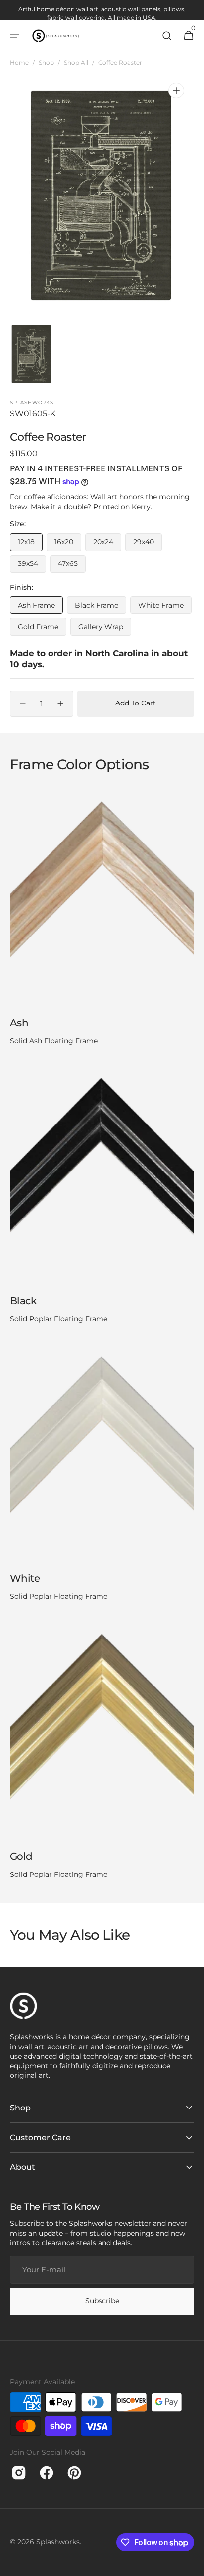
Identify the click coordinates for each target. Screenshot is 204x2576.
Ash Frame (40, 607)
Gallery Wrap (105, 629)
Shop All (76, 63)
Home (19, 63)
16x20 (68, 544)
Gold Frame (42, 629)
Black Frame (101, 607)
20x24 (107, 544)
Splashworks (58, 2542)
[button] (15, 36)
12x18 (30, 544)
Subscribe (102, 2301)
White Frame (165, 607)
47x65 (72, 566)
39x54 (32, 566)
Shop (46, 63)
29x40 (148, 544)
